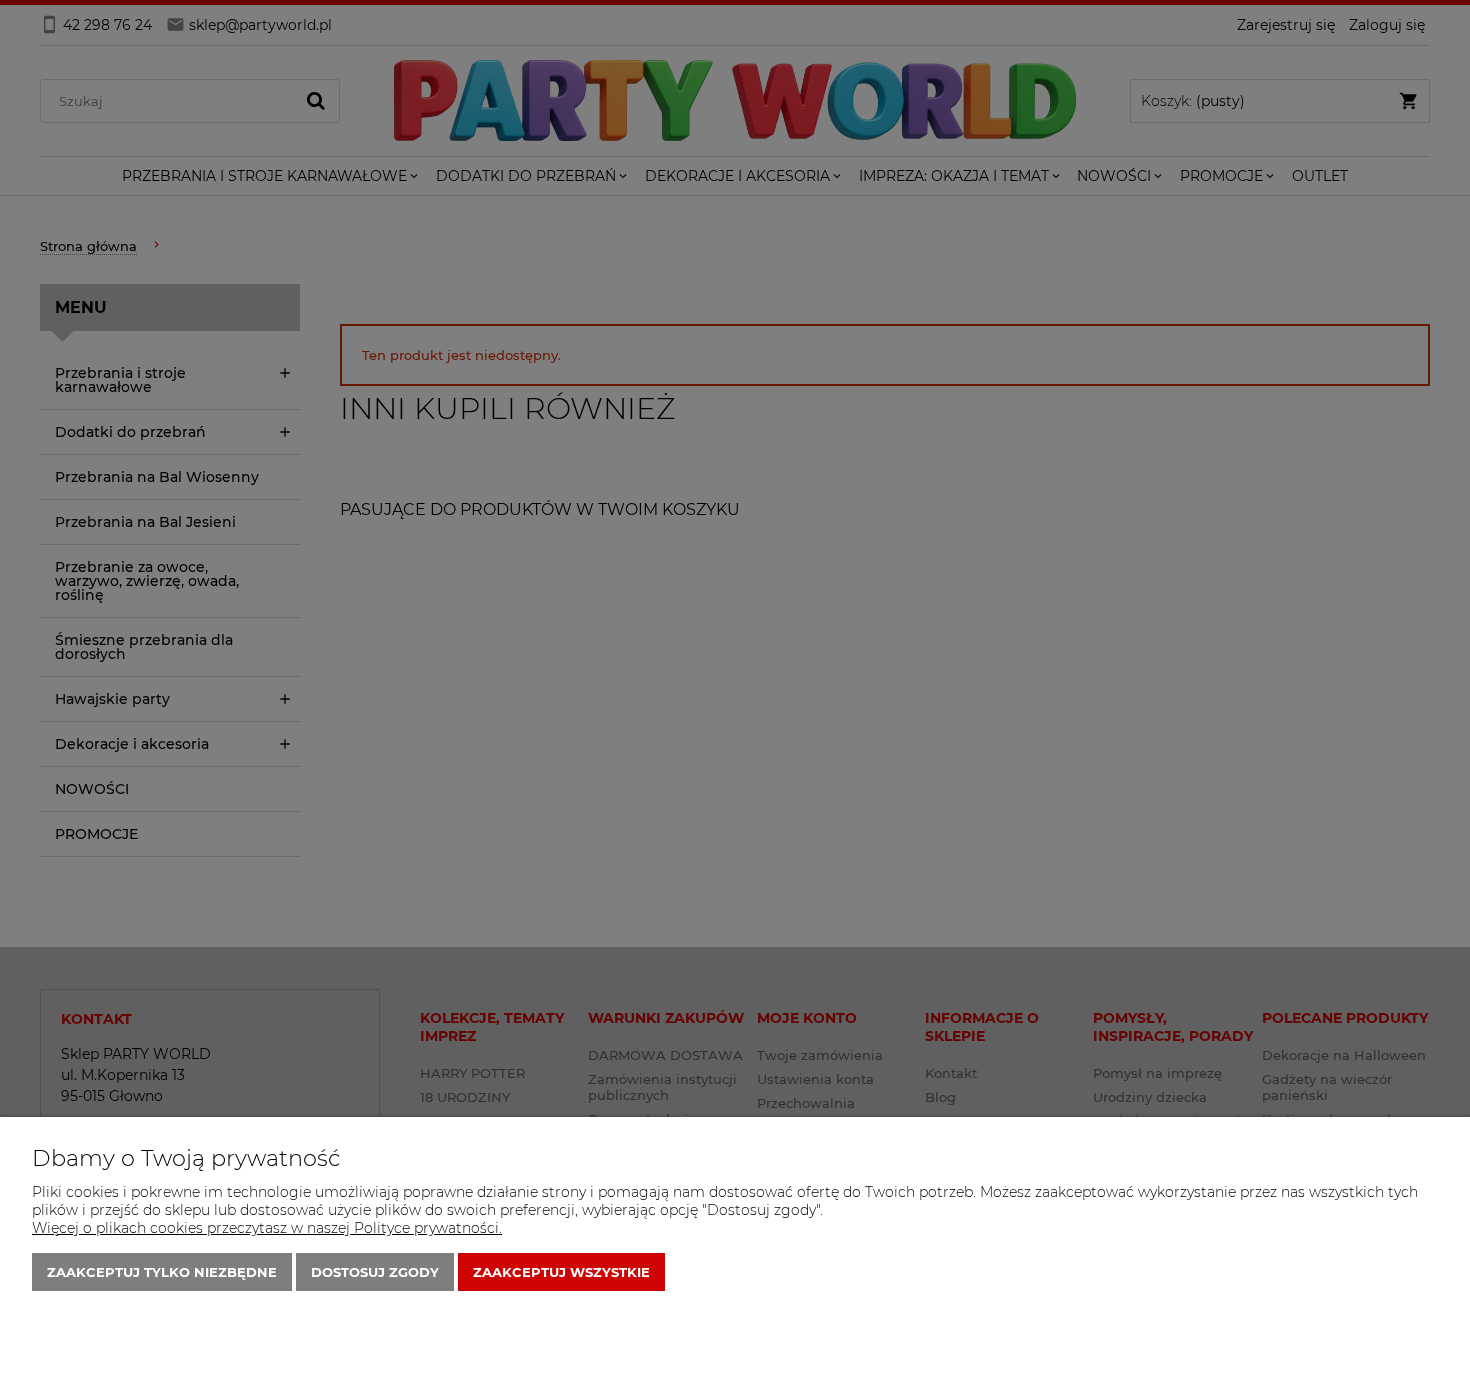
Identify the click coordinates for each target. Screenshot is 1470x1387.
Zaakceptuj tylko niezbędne (162, 1272)
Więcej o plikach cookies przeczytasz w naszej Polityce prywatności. (267, 1228)
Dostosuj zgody (375, 1272)
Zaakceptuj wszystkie (561, 1272)
